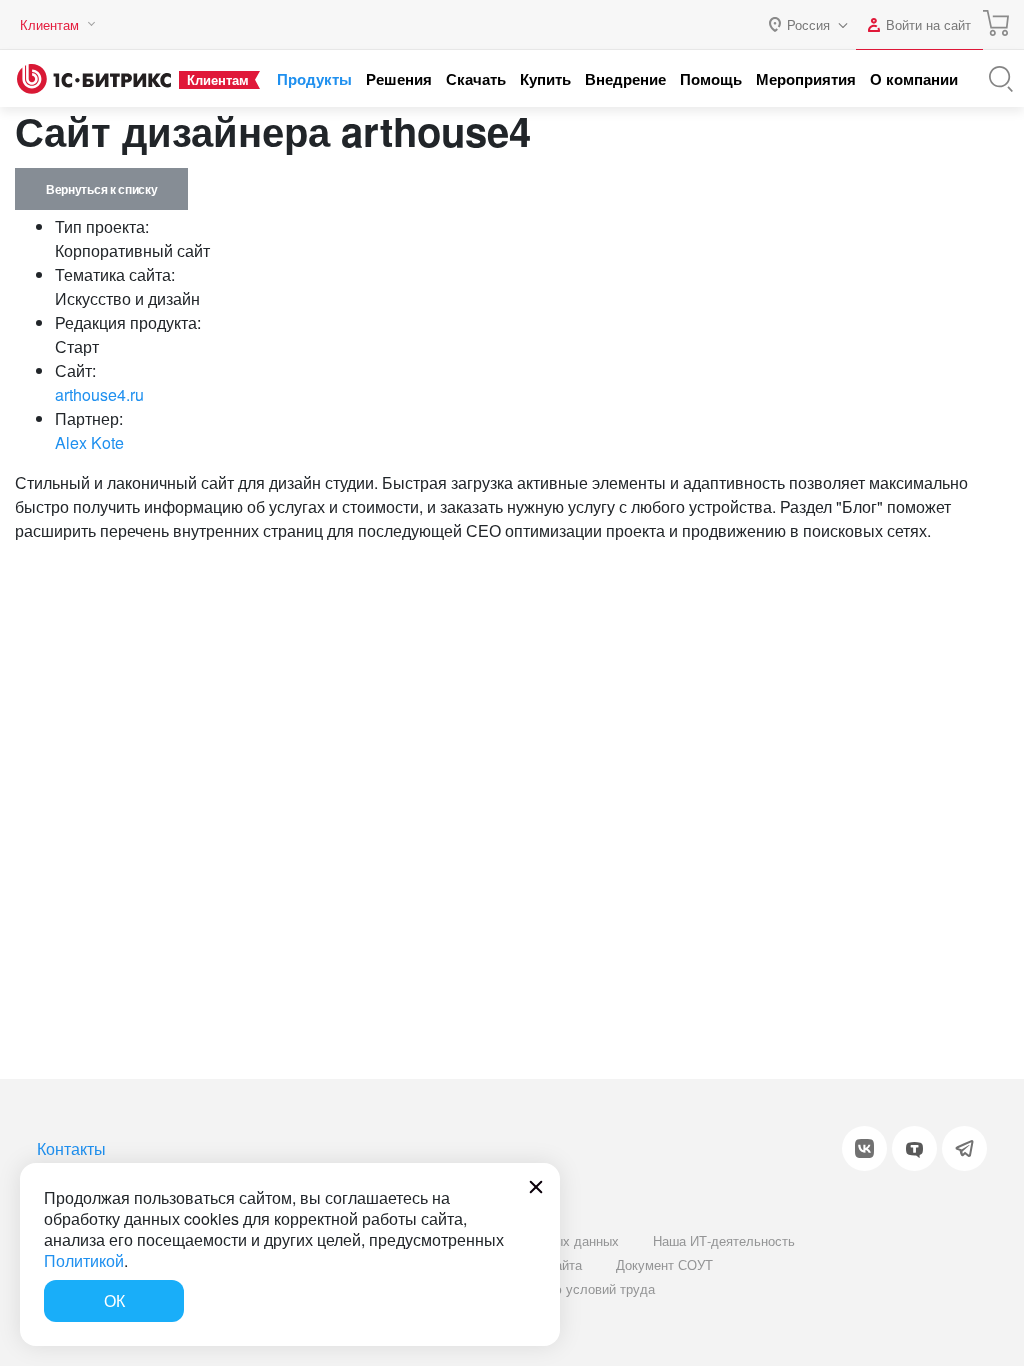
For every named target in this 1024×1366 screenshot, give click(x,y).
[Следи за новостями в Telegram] (964, 1148)
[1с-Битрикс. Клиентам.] (94, 79)
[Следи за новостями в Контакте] (864, 1148)
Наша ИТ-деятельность (724, 1240)
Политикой (84, 1260)
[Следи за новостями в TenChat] (914, 1148)
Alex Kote (89, 442)
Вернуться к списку (101, 189)
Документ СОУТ (664, 1264)
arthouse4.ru (99, 394)
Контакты (71, 1148)
